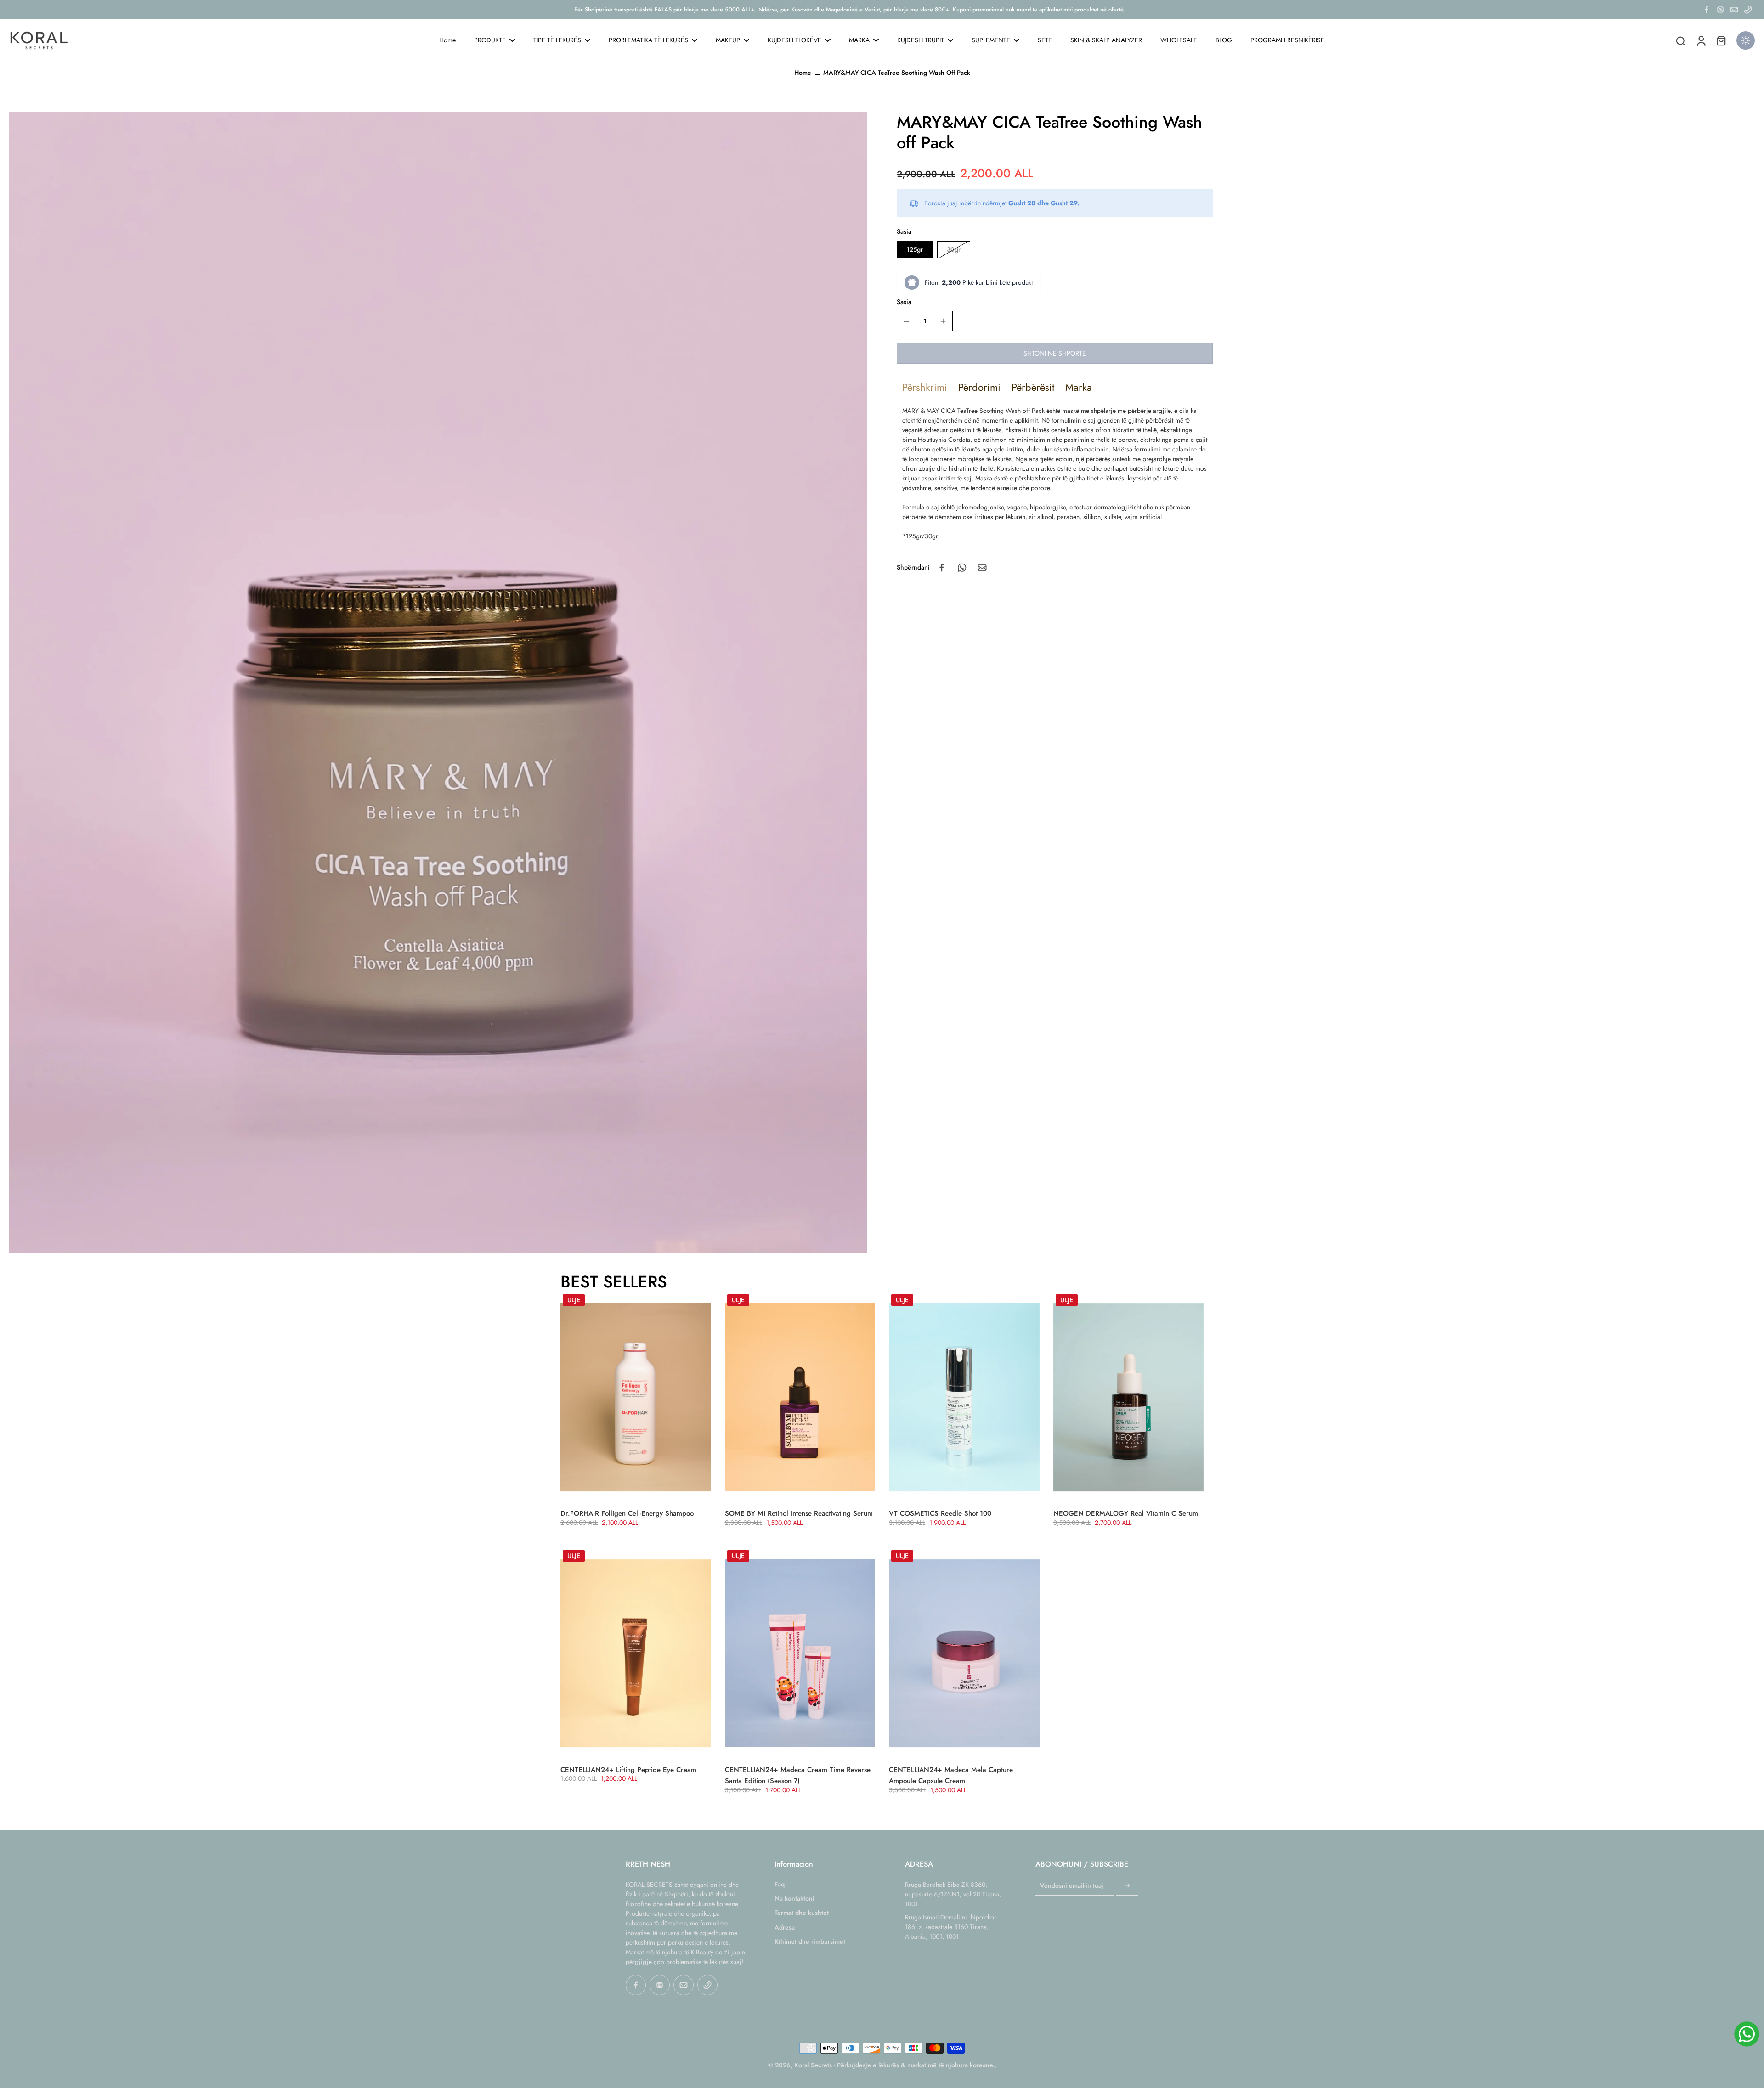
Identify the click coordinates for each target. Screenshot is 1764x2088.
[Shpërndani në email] (982, 568)
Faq (780, 1884)
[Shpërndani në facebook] (942, 568)
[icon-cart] (1721, 40)
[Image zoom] (438, 682)
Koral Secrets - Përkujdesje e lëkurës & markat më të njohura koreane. (894, 2065)
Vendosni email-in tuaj (1072, 1886)
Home (803, 73)
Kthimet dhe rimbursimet (810, 1942)
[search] (1680, 40)
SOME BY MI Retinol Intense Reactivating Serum (799, 1513)
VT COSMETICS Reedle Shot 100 (940, 1513)
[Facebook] (1707, 10)
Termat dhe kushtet (802, 1913)
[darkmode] (1746, 40)
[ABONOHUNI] (1127, 1886)
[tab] (925, 387)
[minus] (906, 321)
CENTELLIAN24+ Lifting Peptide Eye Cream (628, 1770)
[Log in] (1701, 40)
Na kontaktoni (794, 1899)
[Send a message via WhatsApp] (1747, 2034)
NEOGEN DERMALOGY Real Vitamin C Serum (1126, 1513)
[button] (1055, 353)
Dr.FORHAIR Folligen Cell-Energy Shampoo (627, 1513)
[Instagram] (1720, 10)
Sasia (904, 302)
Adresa (785, 1927)
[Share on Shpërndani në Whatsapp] (962, 568)
